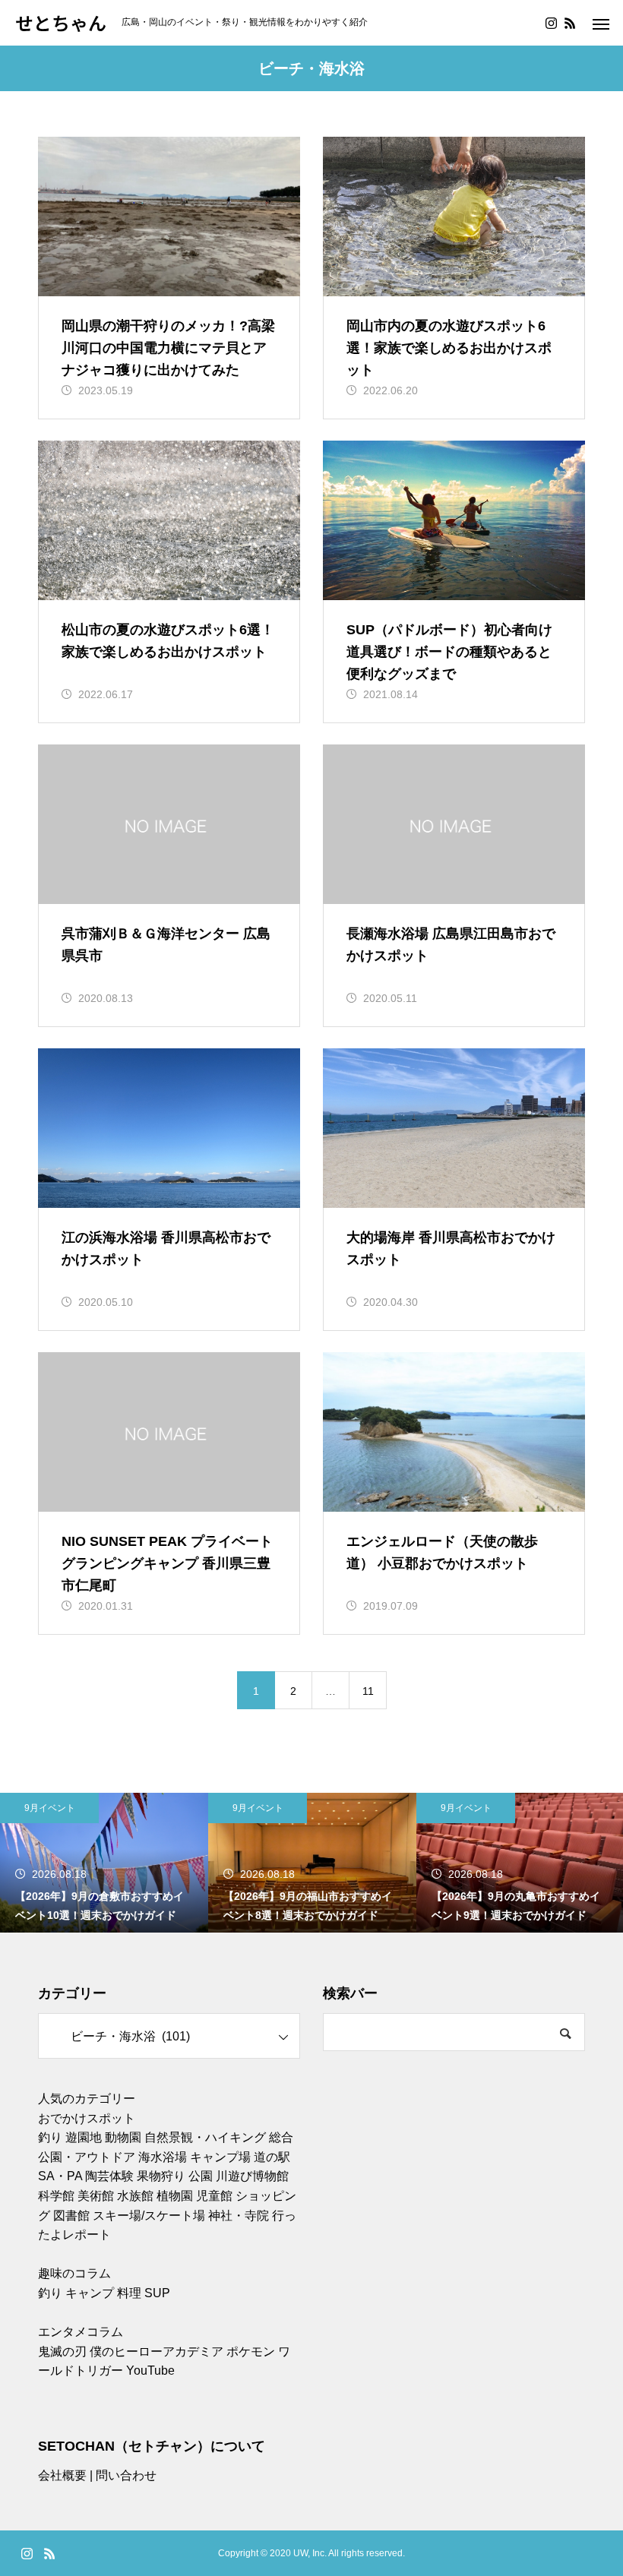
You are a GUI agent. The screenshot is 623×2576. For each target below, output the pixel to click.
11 (368, 1691)
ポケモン (251, 2352)
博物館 (270, 2176)
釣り (50, 2137)
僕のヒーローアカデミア (157, 2352)
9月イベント (50, 1808)
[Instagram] (551, 23)
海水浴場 (163, 2157)
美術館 (96, 2196)
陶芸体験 (109, 2176)
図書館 (71, 2216)
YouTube (150, 2371)
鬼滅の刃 (62, 2352)
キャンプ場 (220, 2157)
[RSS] (570, 23)
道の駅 (272, 2157)
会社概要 (62, 2475)
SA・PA (60, 2176)
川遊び (234, 2176)
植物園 (175, 2196)
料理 (129, 2293)
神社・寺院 (239, 2216)
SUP (157, 2293)
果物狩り (161, 2176)
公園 (201, 2176)
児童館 (214, 2196)
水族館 (135, 2196)
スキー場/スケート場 (149, 2216)
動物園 (123, 2137)
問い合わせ (126, 2475)
